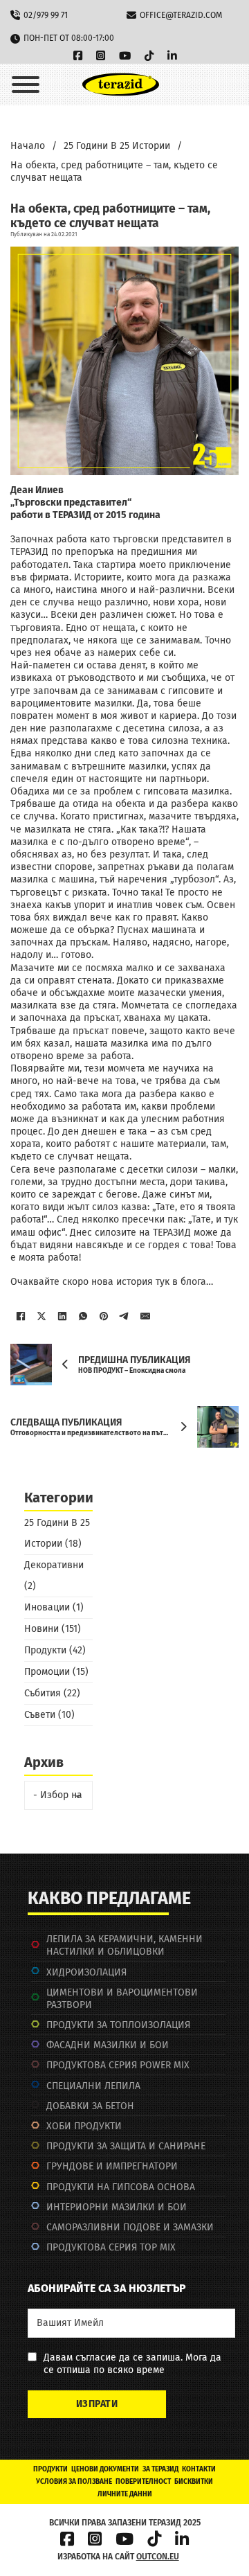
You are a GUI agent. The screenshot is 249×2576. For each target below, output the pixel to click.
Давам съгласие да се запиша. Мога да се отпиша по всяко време (132, 2364)
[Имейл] (145, 1316)
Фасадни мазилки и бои (108, 2045)
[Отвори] (26, 85)
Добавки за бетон (90, 2106)
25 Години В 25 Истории (117, 146)
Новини (41, 1629)
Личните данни (125, 2494)
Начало (28, 146)
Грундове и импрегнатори (112, 2166)
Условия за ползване (74, 2482)
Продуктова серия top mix (111, 2247)
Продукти (45, 1650)
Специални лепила (93, 2086)
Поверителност (143, 2482)
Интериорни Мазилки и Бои (117, 2207)
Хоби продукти (84, 2126)
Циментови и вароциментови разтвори (122, 1999)
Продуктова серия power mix (118, 2065)
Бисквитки (194, 2482)
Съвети (40, 1715)
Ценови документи (105, 2469)
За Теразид (160, 2469)
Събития (43, 1693)
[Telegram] (124, 1316)
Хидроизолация (86, 1972)
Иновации (47, 1607)
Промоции (47, 1672)
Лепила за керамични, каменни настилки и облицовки (124, 1945)
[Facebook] (21, 1316)
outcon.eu (158, 2557)
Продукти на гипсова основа (121, 2187)
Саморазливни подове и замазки (130, 2227)
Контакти (199, 2469)
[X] (41, 1316)
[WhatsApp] (83, 1316)
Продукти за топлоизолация (118, 2025)
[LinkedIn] (62, 1316)
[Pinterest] (104, 1316)
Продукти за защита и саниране (126, 2146)
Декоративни (54, 1565)
